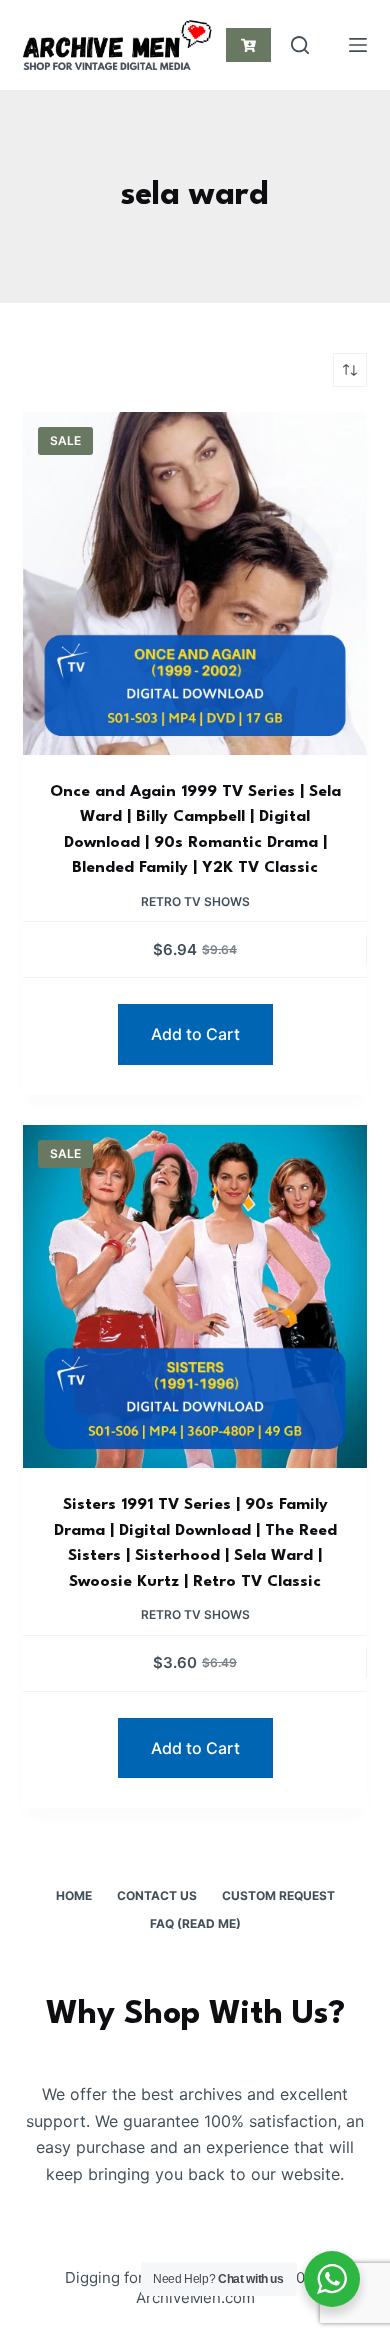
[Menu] (358, 45)
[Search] (300, 45)
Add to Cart (195, 1034)
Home (74, 1895)
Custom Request (278, 1895)
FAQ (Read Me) (195, 1923)
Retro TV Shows (195, 901)
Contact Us (157, 1895)
